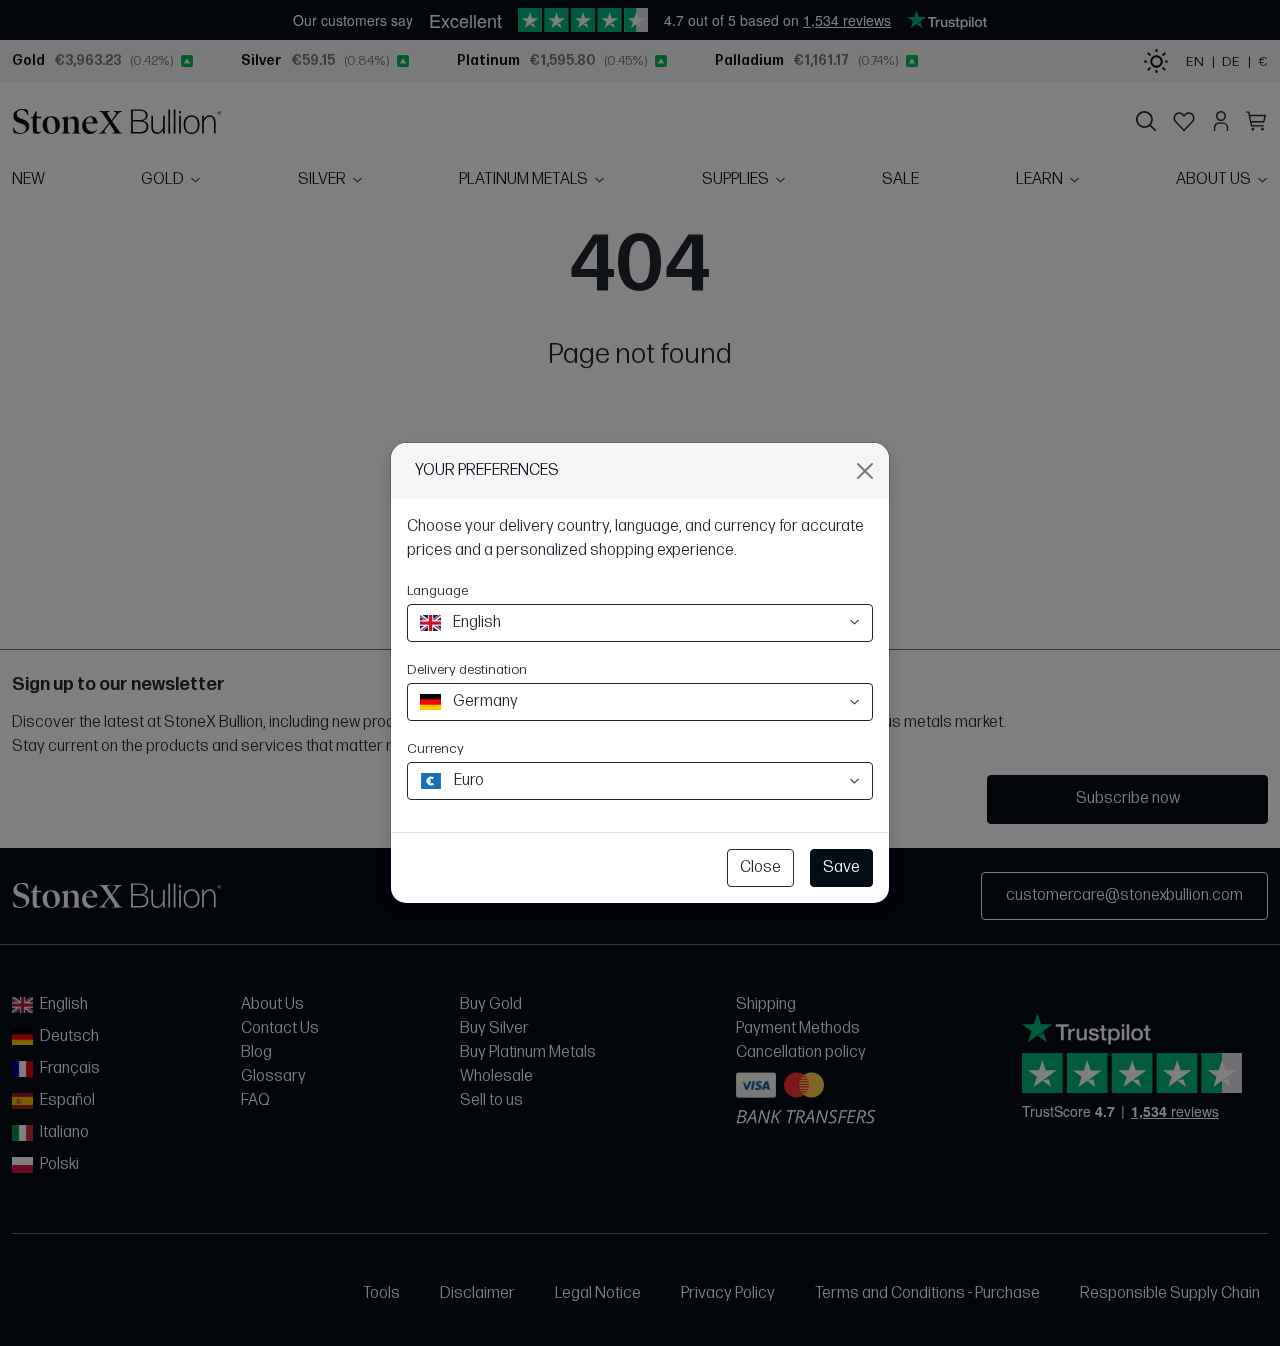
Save (841, 867)
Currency (435, 748)
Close (760, 867)
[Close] (865, 471)
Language (437, 590)
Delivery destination (467, 669)
